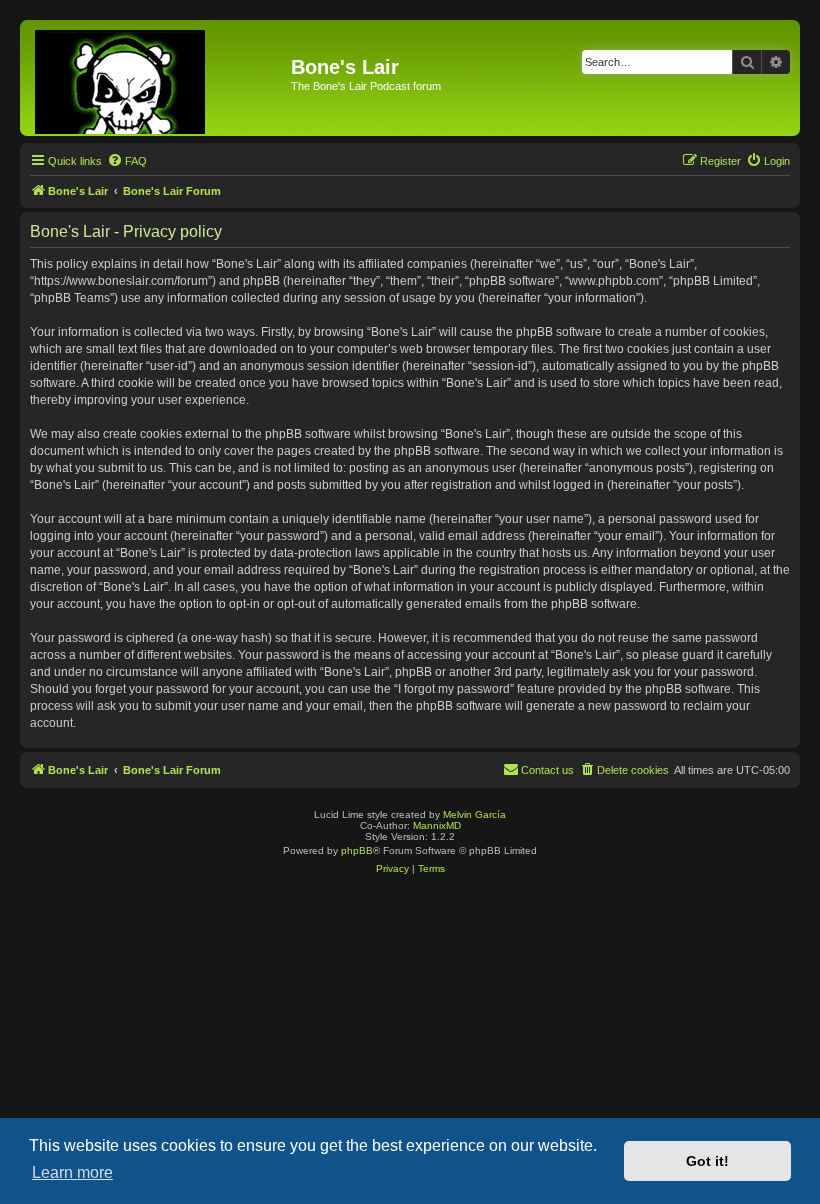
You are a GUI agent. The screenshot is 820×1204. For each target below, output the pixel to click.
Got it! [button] (707, 1161)
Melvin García (474, 814)
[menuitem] (127, 161)
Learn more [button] (72, 1172)
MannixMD (437, 825)
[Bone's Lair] (158, 78)
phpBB (357, 850)
